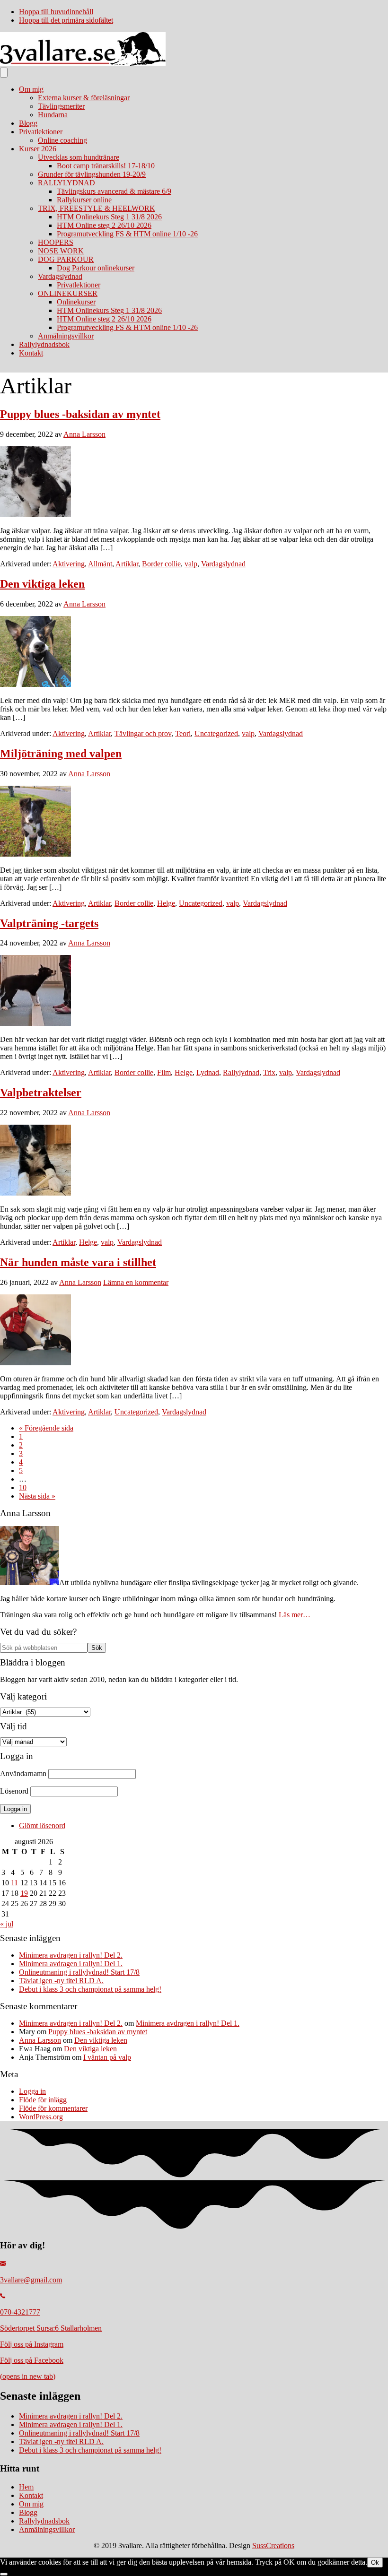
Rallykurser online (84, 200)
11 (14, 1883)
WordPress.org (41, 2117)
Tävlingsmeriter (61, 106)
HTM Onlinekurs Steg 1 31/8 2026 (109, 217)
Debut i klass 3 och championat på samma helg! (90, 1989)
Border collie (161, 564)
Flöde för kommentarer (53, 2108)
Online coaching (62, 140)
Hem (26, 2487)
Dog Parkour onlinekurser (96, 268)
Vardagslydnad (60, 276)
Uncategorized (216, 733)
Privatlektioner (41, 132)
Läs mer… (295, 1615)
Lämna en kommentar (136, 1282)
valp (191, 564)
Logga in (32, 2091)
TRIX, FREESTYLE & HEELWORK (97, 208)
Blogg (28, 123)
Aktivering (69, 564)
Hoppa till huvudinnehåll (56, 12)
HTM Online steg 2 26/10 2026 (104, 225)
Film (164, 1072)
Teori (183, 733)
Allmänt (100, 564)
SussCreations (273, 2546)
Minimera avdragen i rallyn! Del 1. (71, 1964)
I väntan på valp (107, 2057)
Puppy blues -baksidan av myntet (80, 414)
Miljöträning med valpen (61, 754)
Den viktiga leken (42, 584)
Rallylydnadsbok (44, 344)
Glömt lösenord (42, 1826)
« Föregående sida (46, 1428)
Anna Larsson (40, 2040)
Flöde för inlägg (43, 2100)
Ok (375, 2563)
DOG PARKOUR (66, 259)
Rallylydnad (241, 1072)
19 (24, 1893)
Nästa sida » (37, 1496)
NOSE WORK (61, 251)
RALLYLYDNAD (66, 183)
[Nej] (4, 2574)
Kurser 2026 (38, 149)
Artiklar (127, 564)
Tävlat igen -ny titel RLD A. (61, 1981)
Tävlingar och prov (143, 733)
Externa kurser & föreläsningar (84, 98)
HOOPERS (56, 242)
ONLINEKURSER (68, 293)
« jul (7, 1924)
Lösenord (14, 1791)
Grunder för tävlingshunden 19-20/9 (92, 174)
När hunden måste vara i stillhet (78, 1262)
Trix (269, 1072)
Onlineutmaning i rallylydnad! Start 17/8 (79, 1972)
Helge (166, 903)
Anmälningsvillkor (66, 336)
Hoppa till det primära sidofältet (66, 20)
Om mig (31, 89)
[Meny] (4, 73)
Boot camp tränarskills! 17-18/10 (106, 166)
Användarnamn (23, 1774)
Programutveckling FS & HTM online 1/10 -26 (127, 234)
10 (23, 1487)
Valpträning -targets (49, 923)
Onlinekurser (76, 302)
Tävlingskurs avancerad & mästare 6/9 (114, 191)
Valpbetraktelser (41, 1093)
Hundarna (53, 115)
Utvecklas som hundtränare (79, 157)
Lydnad (208, 1072)
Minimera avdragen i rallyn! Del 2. (71, 1955)
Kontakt (31, 353)
